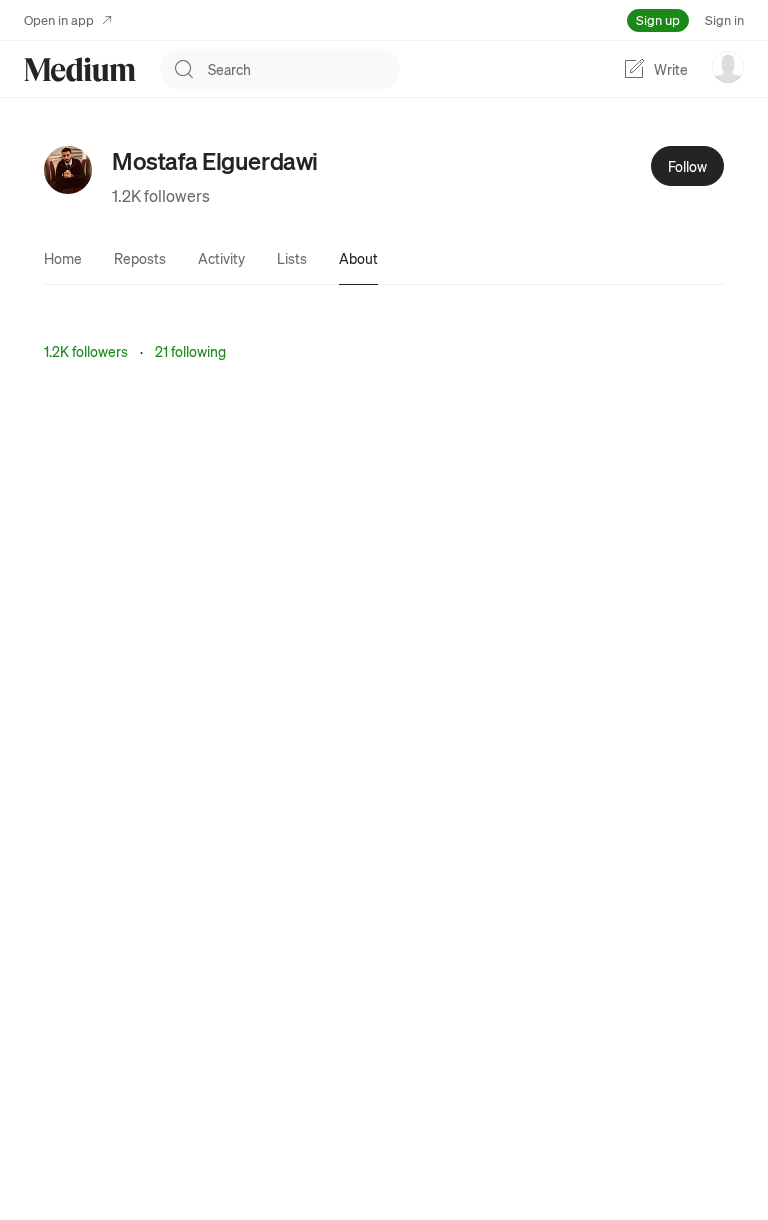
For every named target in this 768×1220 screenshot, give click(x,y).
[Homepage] (80, 69)
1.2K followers (161, 195)
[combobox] (304, 69)
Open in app (59, 19)
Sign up (658, 19)
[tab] (63, 258)
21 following (190, 351)
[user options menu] (728, 67)
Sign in (724, 19)
